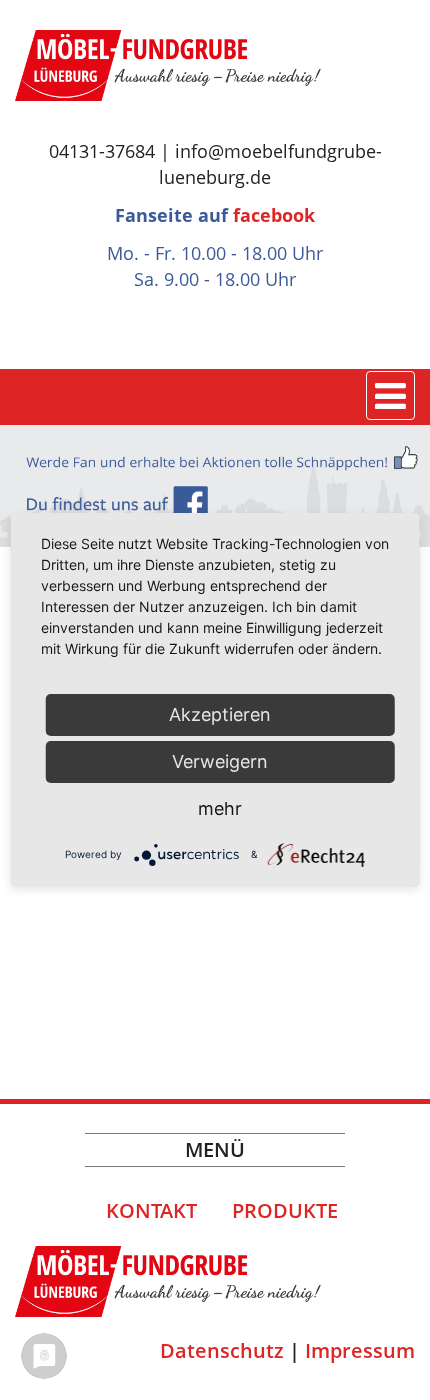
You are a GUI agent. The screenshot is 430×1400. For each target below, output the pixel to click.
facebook (274, 215)
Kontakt (151, 1210)
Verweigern (220, 761)
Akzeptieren (220, 714)
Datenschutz (222, 1350)
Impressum (360, 1350)
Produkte (285, 1210)
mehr (220, 808)
